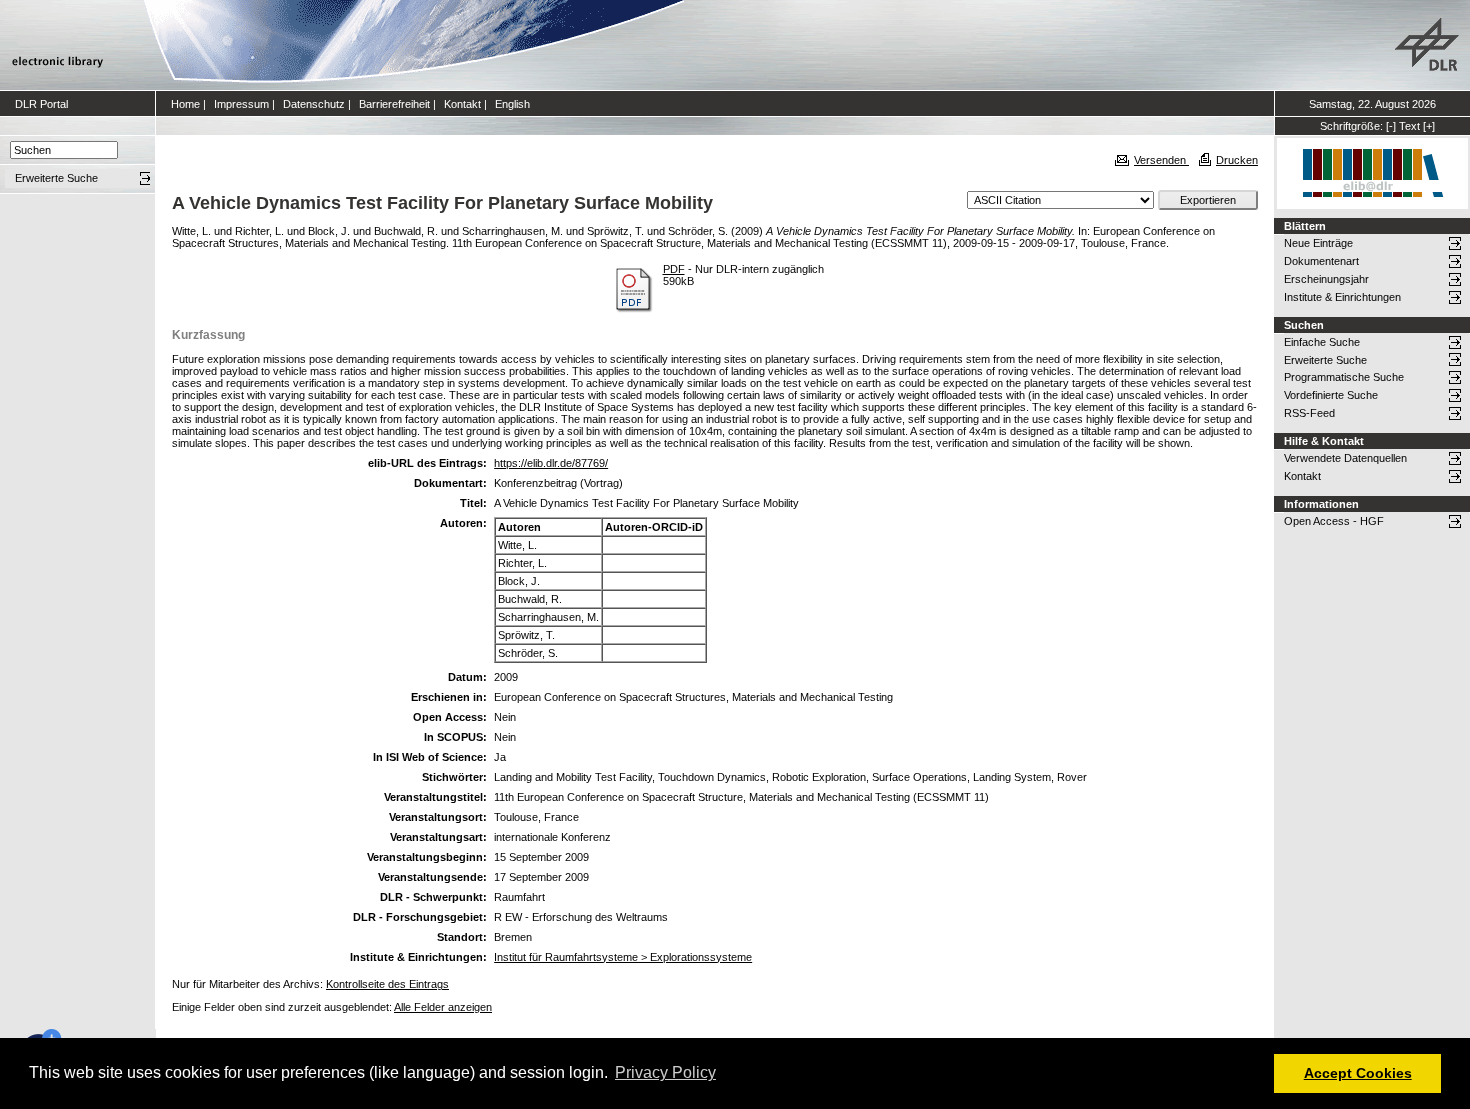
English (512, 104)
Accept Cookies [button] (1358, 1073)
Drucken (1237, 160)
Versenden (1161, 160)
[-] (1391, 126)
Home (185, 104)
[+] (1429, 126)
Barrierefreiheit (394, 104)
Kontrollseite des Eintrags (387, 984)
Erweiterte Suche (1325, 360)
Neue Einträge (1318, 243)
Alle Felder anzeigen (443, 1007)
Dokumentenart (1321, 261)
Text (1409, 126)
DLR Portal (41, 104)
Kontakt (462, 104)
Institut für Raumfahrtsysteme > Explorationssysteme (623, 957)
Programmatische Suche (1344, 377)
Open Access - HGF (1334, 521)
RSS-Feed (1309, 413)
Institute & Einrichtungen (1342, 297)
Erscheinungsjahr (1326, 279)
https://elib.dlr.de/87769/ (551, 463)
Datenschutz (314, 104)
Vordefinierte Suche (1331, 395)
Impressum (241, 104)
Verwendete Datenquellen (1345, 458)
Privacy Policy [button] (665, 1072)
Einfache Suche (1322, 342)
